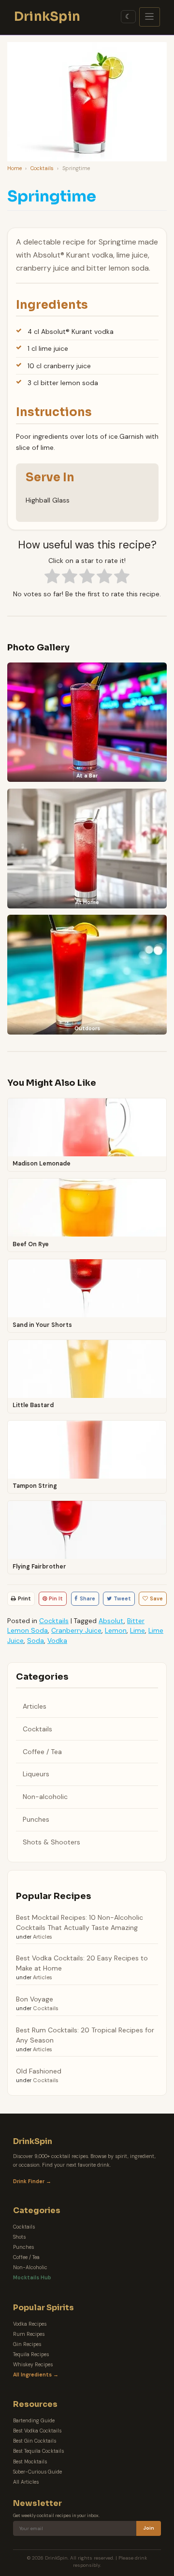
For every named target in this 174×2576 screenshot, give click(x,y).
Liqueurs (36, 1774)
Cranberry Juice (76, 1630)
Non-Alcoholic (30, 2267)
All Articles (26, 2482)
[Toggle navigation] (150, 17)
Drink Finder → (32, 2181)
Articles (35, 1706)
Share (87, 1598)
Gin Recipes (27, 2344)
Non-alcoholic (45, 1797)
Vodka (57, 1641)
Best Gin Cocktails (35, 2441)
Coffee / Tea (42, 1752)
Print (24, 1598)
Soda (36, 1641)
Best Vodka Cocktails (37, 2431)
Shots (19, 2237)
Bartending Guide (34, 2421)
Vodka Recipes (30, 2324)
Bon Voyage (35, 1999)
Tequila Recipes (31, 2354)
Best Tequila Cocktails (38, 2451)
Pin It (56, 1598)
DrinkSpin (47, 16)
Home (14, 168)
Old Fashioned (39, 2071)
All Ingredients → (36, 2375)
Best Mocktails (30, 2462)
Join (149, 2528)
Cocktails (42, 168)
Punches (36, 1819)
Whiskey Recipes (33, 2365)
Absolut (111, 1621)
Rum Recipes (29, 2334)
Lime (138, 1630)
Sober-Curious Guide (37, 2472)
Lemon (116, 1630)
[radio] (52, 577)
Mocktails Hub (32, 2278)
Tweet (122, 1598)
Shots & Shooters (51, 1842)
